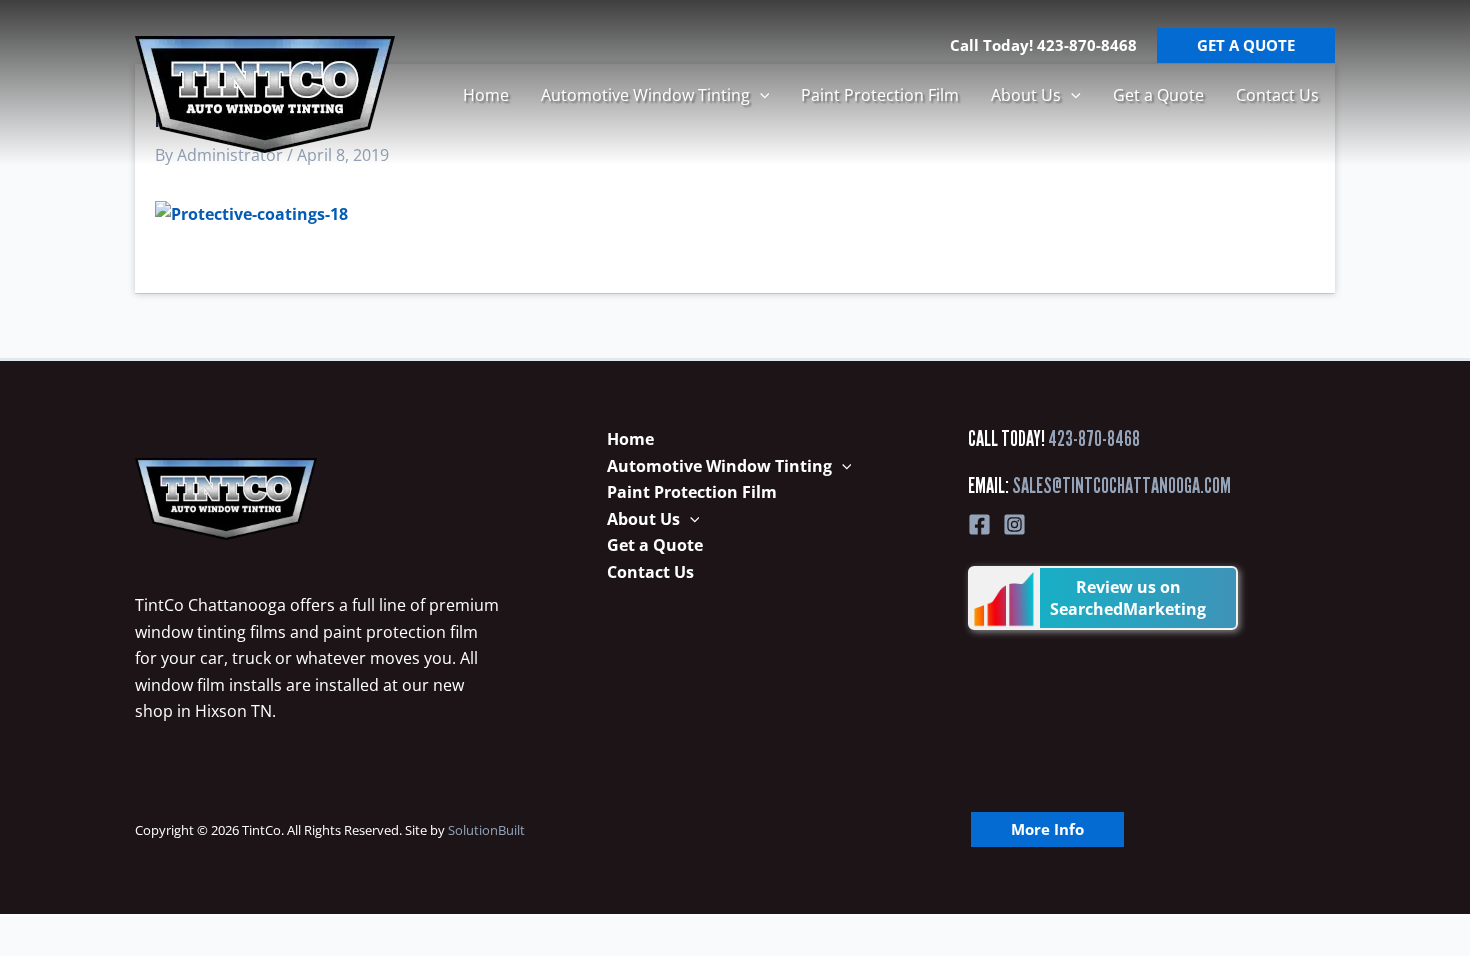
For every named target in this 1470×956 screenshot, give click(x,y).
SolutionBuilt (486, 830)
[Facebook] (979, 524)
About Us (1026, 95)
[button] (760, 95)
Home (486, 95)
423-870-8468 (1094, 438)
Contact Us (1277, 95)
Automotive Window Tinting (645, 95)
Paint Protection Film (880, 95)
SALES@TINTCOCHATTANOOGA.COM (1121, 485)
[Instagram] (1014, 524)
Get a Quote (1158, 95)
